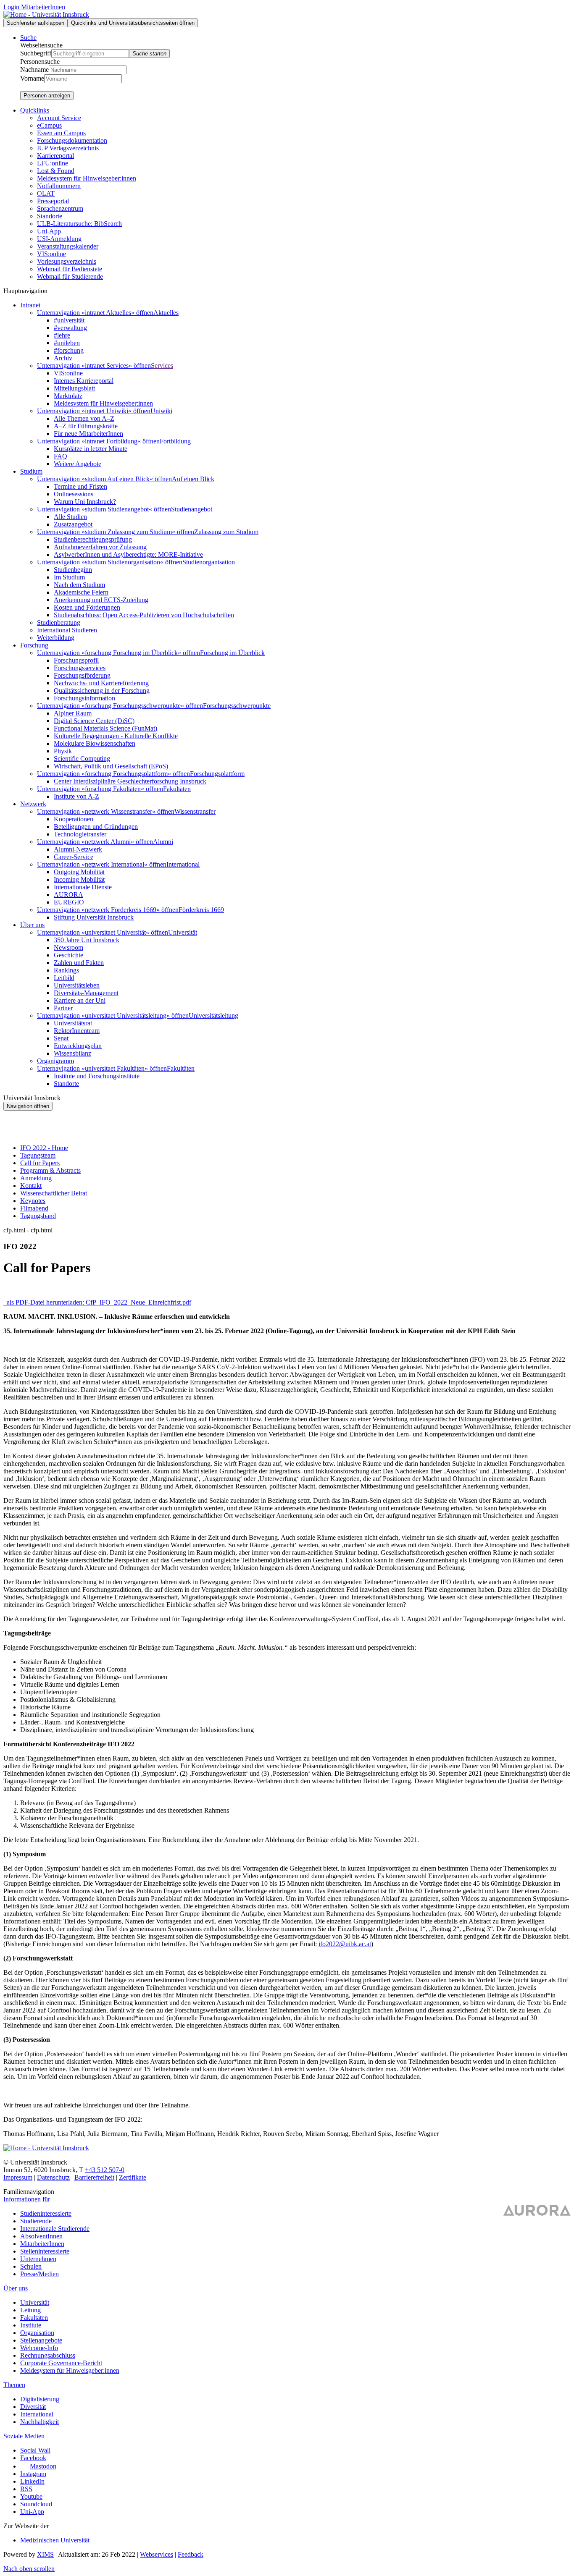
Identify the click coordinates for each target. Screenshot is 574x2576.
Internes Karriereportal (84, 381)
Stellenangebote (41, 2340)
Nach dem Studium (79, 585)
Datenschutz (53, 2177)
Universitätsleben (77, 985)
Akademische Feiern (81, 592)
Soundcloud (36, 2504)
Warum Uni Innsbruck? (85, 502)
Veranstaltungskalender (68, 246)
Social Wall (35, 2450)
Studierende (36, 2221)
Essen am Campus (61, 133)
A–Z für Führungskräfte (86, 426)
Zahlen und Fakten (79, 963)
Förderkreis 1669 (201, 910)
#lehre (62, 335)
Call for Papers (40, 1163)
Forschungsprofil (76, 660)
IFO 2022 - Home (44, 1148)
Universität (183, 932)
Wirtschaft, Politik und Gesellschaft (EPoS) (111, 766)
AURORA (68, 895)
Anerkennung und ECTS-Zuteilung (101, 600)
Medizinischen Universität (55, 2540)
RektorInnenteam (77, 1031)
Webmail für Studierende (70, 276)
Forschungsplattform (217, 774)
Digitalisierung (40, 2399)
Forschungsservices (80, 668)
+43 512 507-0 (105, 2170)
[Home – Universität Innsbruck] (46, 14)
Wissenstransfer (195, 811)
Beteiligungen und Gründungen (96, 827)
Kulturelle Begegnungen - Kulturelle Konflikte (116, 736)
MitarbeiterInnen (42, 2244)
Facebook (33, 2458)
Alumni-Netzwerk (78, 849)
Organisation (37, 2333)
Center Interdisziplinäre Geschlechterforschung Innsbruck (130, 781)
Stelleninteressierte (45, 2251)
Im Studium (69, 577)
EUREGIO (69, 902)
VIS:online (51, 254)
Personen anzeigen (47, 96)
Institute (31, 2325)
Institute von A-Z (76, 796)
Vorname (32, 78)
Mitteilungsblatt (74, 388)
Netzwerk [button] (33, 804)
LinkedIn (32, 2481)
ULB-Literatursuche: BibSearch (79, 224)
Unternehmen (38, 2259)
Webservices (157, 2554)
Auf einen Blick (193, 479)
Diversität (33, 2407)
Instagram (33, 2474)
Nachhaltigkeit (39, 2422)
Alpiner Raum (73, 713)
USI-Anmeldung (59, 239)
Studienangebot (192, 509)
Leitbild (64, 978)
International (183, 864)
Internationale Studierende (55, 2229)
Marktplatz (68, 396)
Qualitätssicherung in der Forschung (102, 691)
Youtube (31, 2496)
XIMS (45, 2554)
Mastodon (43, 2466)
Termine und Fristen (80, 486)
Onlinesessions (74, 494)
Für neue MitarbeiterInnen (88, 434)
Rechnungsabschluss (48, 2355)
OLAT (46, 193)
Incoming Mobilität (79, 879)
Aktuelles (166, 313)
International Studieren (67, 630)
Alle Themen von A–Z (84, 418)
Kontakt (31, 1186)
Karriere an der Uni (80, 1000)
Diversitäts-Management (86, 993)
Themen (14, 2385)
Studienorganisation (209, 562)
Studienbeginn (73, 570)
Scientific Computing (82, 759)
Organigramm (55, 1061)
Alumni (163, 842)
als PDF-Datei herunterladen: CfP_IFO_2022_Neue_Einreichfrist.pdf (98, 1302)
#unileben (67, 343)
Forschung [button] (34, 645)
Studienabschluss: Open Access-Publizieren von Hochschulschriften (144, 615)
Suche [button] (28, 38)
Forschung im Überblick (232, 653)
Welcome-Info (39, 2348)
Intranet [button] (30, 305)
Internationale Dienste (83, 887)
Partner (63, 1008)
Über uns (16, 2288)
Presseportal (53, 201)
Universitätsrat (73, 1023)
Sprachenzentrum (60, 208)
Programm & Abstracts (50, 1170)
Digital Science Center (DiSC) (94, 721)
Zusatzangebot (73, 524)
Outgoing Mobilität (79, 872)
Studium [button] (31, 471)
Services (162, 366)
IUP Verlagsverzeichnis (68, 148)
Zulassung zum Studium (226, 532)
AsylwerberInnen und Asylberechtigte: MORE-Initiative (128, 554)
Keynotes (33, 1201)
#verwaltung (70, 328)
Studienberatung (59, 622)
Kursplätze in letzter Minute (91, 449)
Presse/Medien (39, 2274)
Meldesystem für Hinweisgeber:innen (87, 178)
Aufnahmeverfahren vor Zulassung (100, 547)
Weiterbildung (56, 638)
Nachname (34, 69)
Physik (63, 751)
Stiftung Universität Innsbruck (94, 917)
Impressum (18, 2177)
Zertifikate (133, 2177)
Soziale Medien (24, 2436)
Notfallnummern (59, 186)
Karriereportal (55, 156)
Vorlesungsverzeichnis (67, 261)
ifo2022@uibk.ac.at (345, 1944)
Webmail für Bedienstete (70, 269)
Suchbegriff (36, 53)
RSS (26, 2489)
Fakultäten (177, 789)
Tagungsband (38, 1216)
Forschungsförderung (82, 675)
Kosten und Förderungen (87, 607)
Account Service (59, 118)
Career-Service (74, 857)
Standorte (50, 216)
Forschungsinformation (84, 698)
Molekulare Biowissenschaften (95, 743)
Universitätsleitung (213, 1015)
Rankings (66, 970)
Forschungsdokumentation (72, 140)
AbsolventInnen (41, 2236)
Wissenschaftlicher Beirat (54, 1193)
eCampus (49, 125)
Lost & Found (56, 171)
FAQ (61, 456)
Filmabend (34, 1208)
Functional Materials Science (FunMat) (105, 728)
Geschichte (68, 955)
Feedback (191, 2554)
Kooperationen (74, 819)
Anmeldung (36, 1178)
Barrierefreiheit (94, 2177)
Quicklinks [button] (35, 110)
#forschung (69, 350)
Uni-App (49, 231)
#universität (69, 320)
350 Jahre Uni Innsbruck (87, 940)
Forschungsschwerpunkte (237, 706)
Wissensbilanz (72, 1053)
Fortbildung (175, 441)
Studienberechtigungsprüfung (93, 539)
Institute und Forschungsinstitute (97, 1076)
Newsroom (68, 947)
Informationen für (27, 2199)
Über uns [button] (32, 925)
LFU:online (53, 163)
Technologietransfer (80, 834)
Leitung (30, 2310)
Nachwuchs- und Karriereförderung (101, 683)
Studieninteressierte (46, 2213)
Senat (61, 1038)
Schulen (31, 2266)
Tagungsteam (38, 1155)
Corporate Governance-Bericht (61, 2363)
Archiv (63, 358)
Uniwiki (161, 411)
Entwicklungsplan (78, 1046)
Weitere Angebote (78, 464)
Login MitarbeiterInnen (34, 7)
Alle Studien (70, 517)
